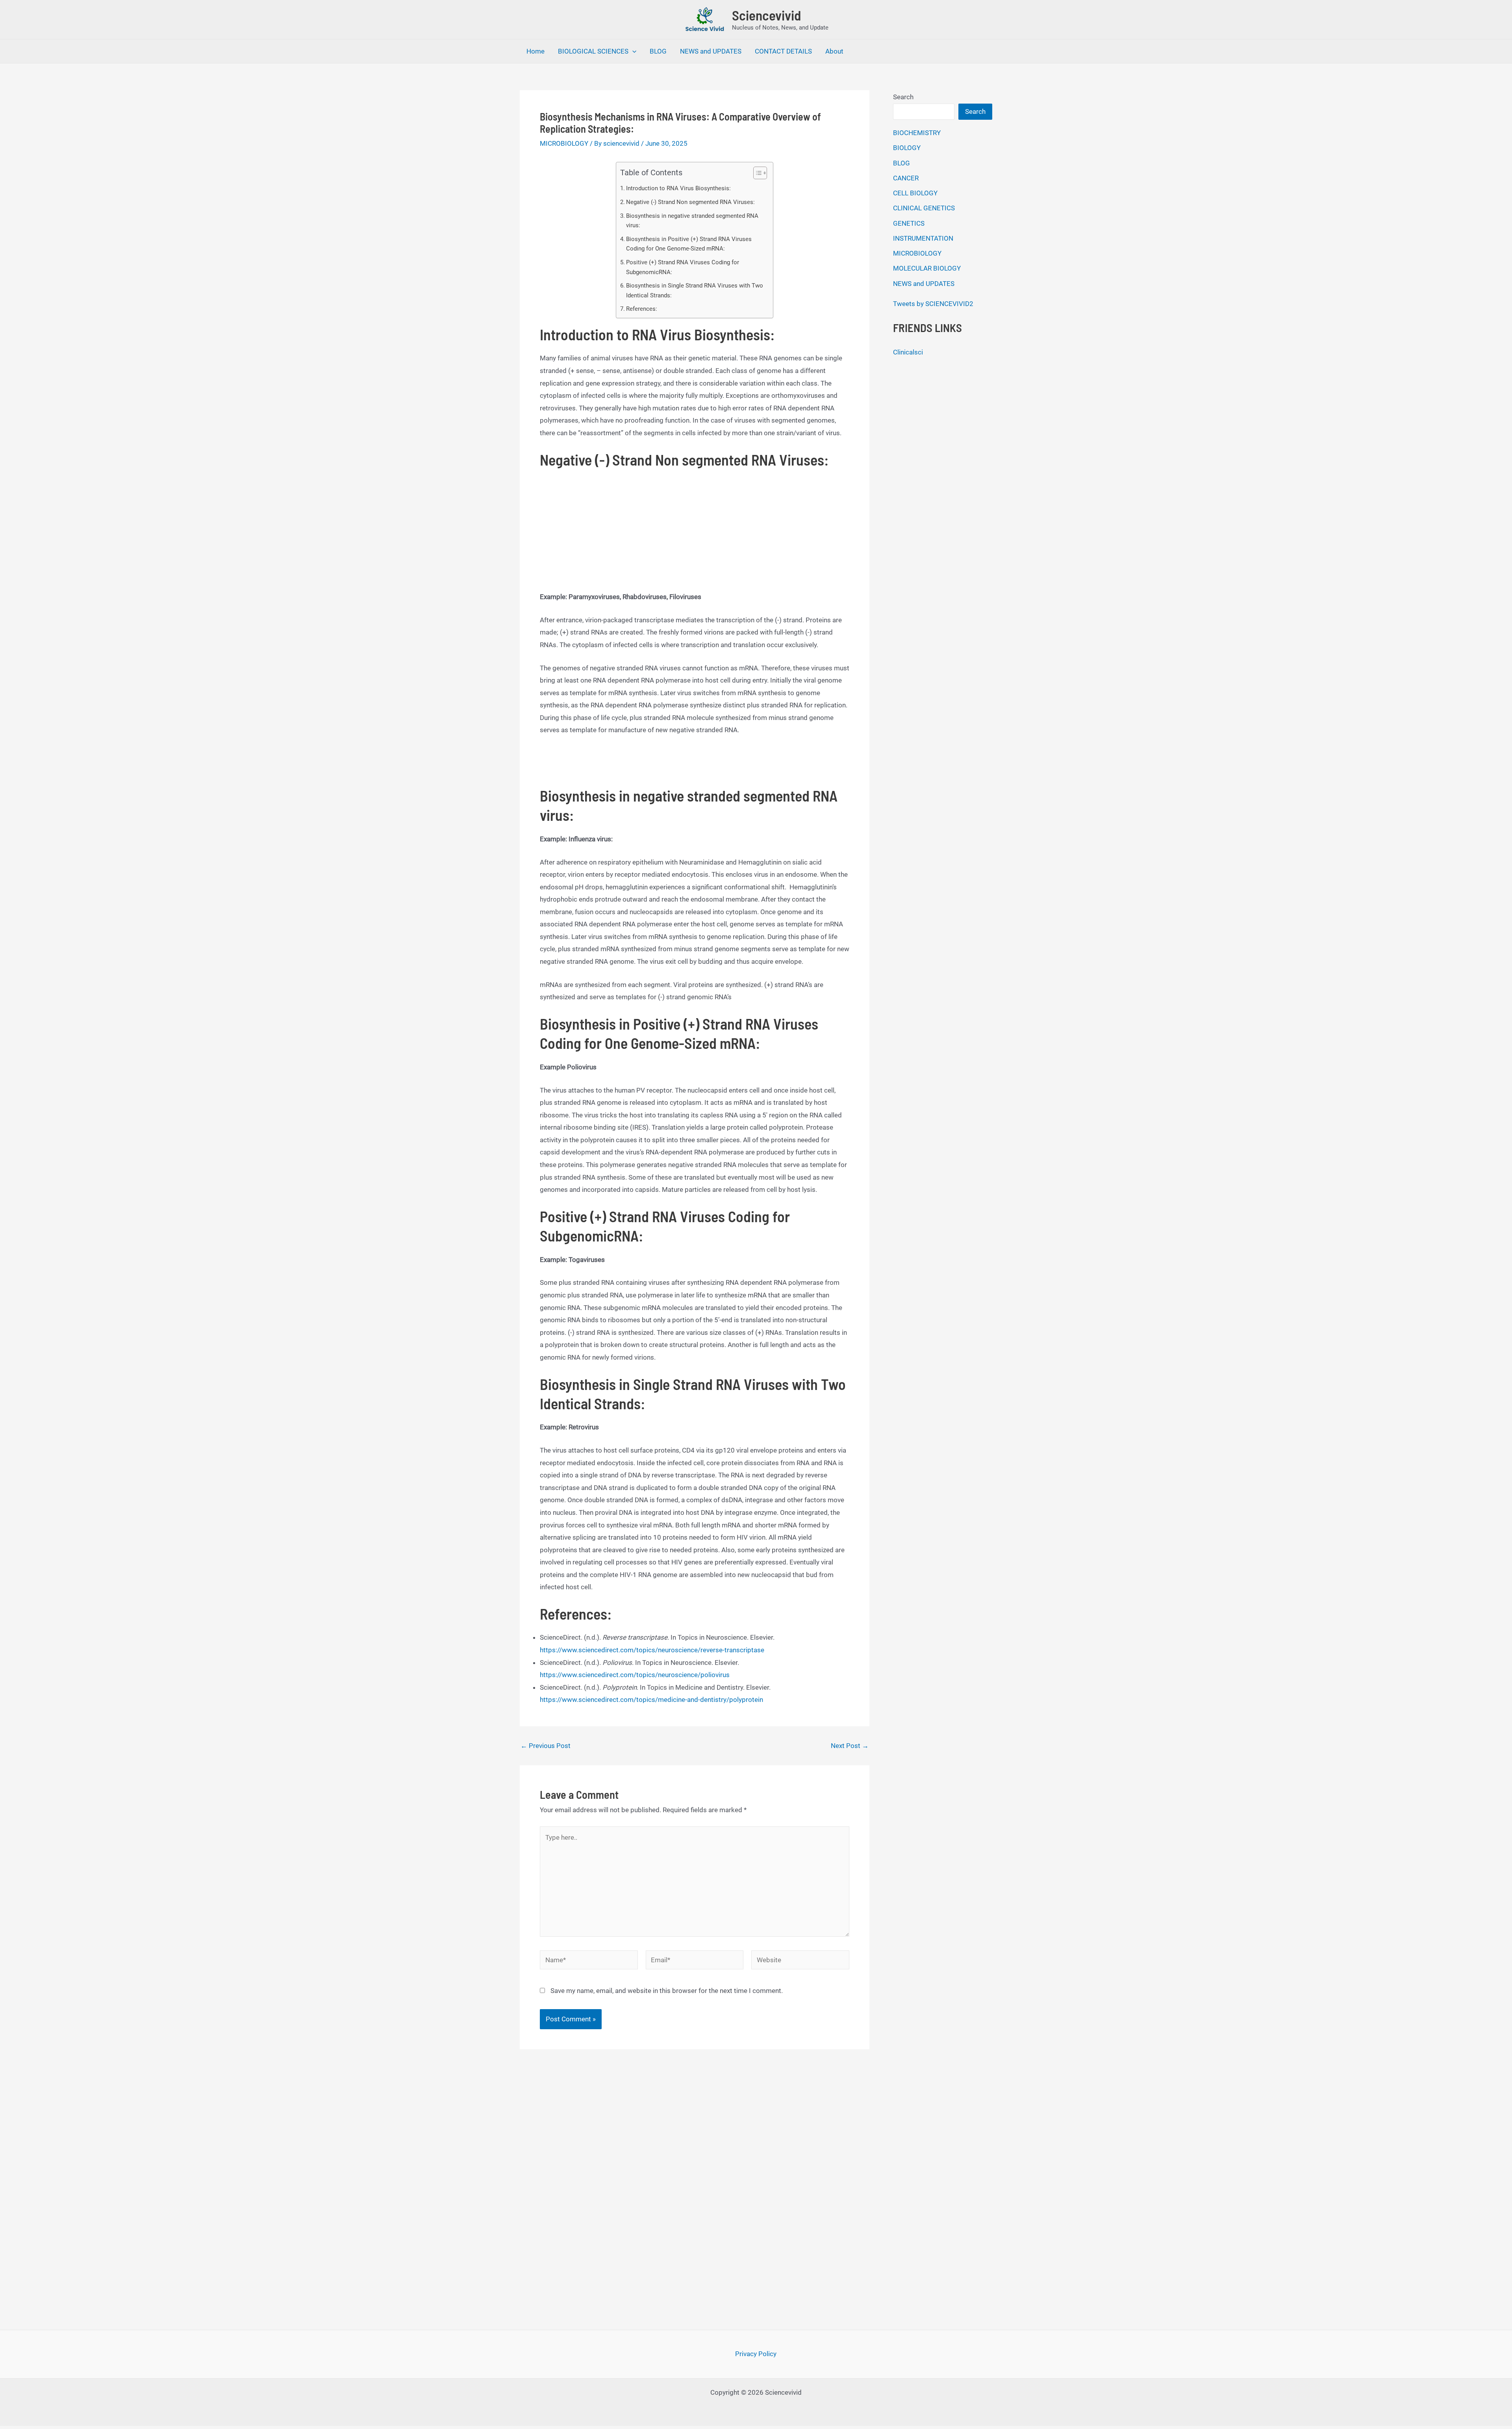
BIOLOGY (907, 148)
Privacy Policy (756, 2354)
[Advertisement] (695, 533)
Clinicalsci (908, 352)
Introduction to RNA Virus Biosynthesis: (678, 188)
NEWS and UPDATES (711, 51)
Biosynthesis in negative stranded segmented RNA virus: (692, 221)
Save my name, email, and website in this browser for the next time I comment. (667, 1991)
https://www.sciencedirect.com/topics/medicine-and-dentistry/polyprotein (651, 1700)
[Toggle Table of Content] (756, 173)
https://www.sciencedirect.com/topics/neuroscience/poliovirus (635, 1675)
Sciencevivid (766, 15)
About (834, 51)
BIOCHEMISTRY (917, 133)
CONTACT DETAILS (783, 51)
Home (535, 51)
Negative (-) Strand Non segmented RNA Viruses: (690, 202)
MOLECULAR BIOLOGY (927, 268)
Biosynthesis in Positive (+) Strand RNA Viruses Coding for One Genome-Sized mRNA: (689, 244)
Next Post (850, 1746)
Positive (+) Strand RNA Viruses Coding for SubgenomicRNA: (683, 267)
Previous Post (546, 1746)
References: (642, 309)
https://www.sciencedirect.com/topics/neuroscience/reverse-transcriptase (652, 1650)
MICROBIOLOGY (564, 143)
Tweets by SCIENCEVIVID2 (933, 304)
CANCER (906, 178)
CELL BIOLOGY (915, 193)
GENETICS (909, 223)
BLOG (658, 51)
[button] (632, 51)
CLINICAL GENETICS (924, 208)
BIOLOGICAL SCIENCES (593, 51)
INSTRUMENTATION (923, 238)
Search (903, 97)
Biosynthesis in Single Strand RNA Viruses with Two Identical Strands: (695, 290)
